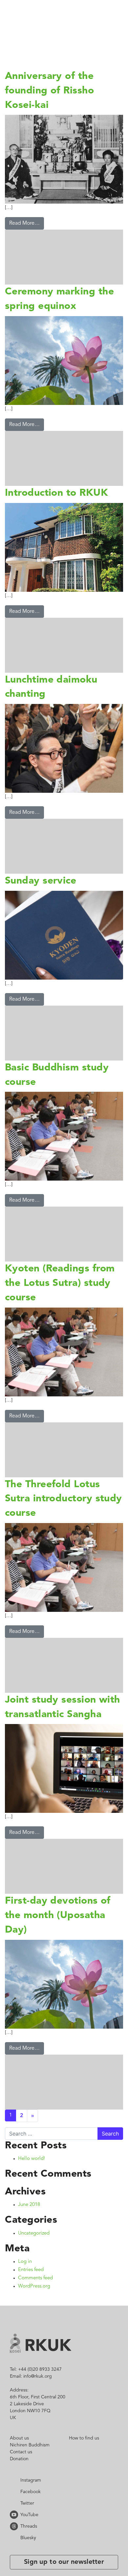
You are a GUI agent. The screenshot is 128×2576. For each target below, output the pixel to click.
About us (19, 2467)
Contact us (21, 2481)
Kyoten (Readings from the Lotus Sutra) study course (64, 1298)
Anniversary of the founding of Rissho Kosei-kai (56, 91)
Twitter (15, 2532)
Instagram (15, 2509)
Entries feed (31, 2299)
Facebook (15, 2520)
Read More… (24, 223)
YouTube (15, 2543)
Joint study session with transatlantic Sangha (57, 1729)
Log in (25, 2291)
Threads (15, 2555)
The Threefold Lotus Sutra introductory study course (60, 1513)
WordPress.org (34, 2315)
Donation (19, 2488)
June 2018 (29, 2234)
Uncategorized (34, 2262)
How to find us (84, 2467)
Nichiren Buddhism (30, 2474)
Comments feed (35, 2307)
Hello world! (32, 2188)
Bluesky (15, 2566)
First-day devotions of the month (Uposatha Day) (58, 1944)
